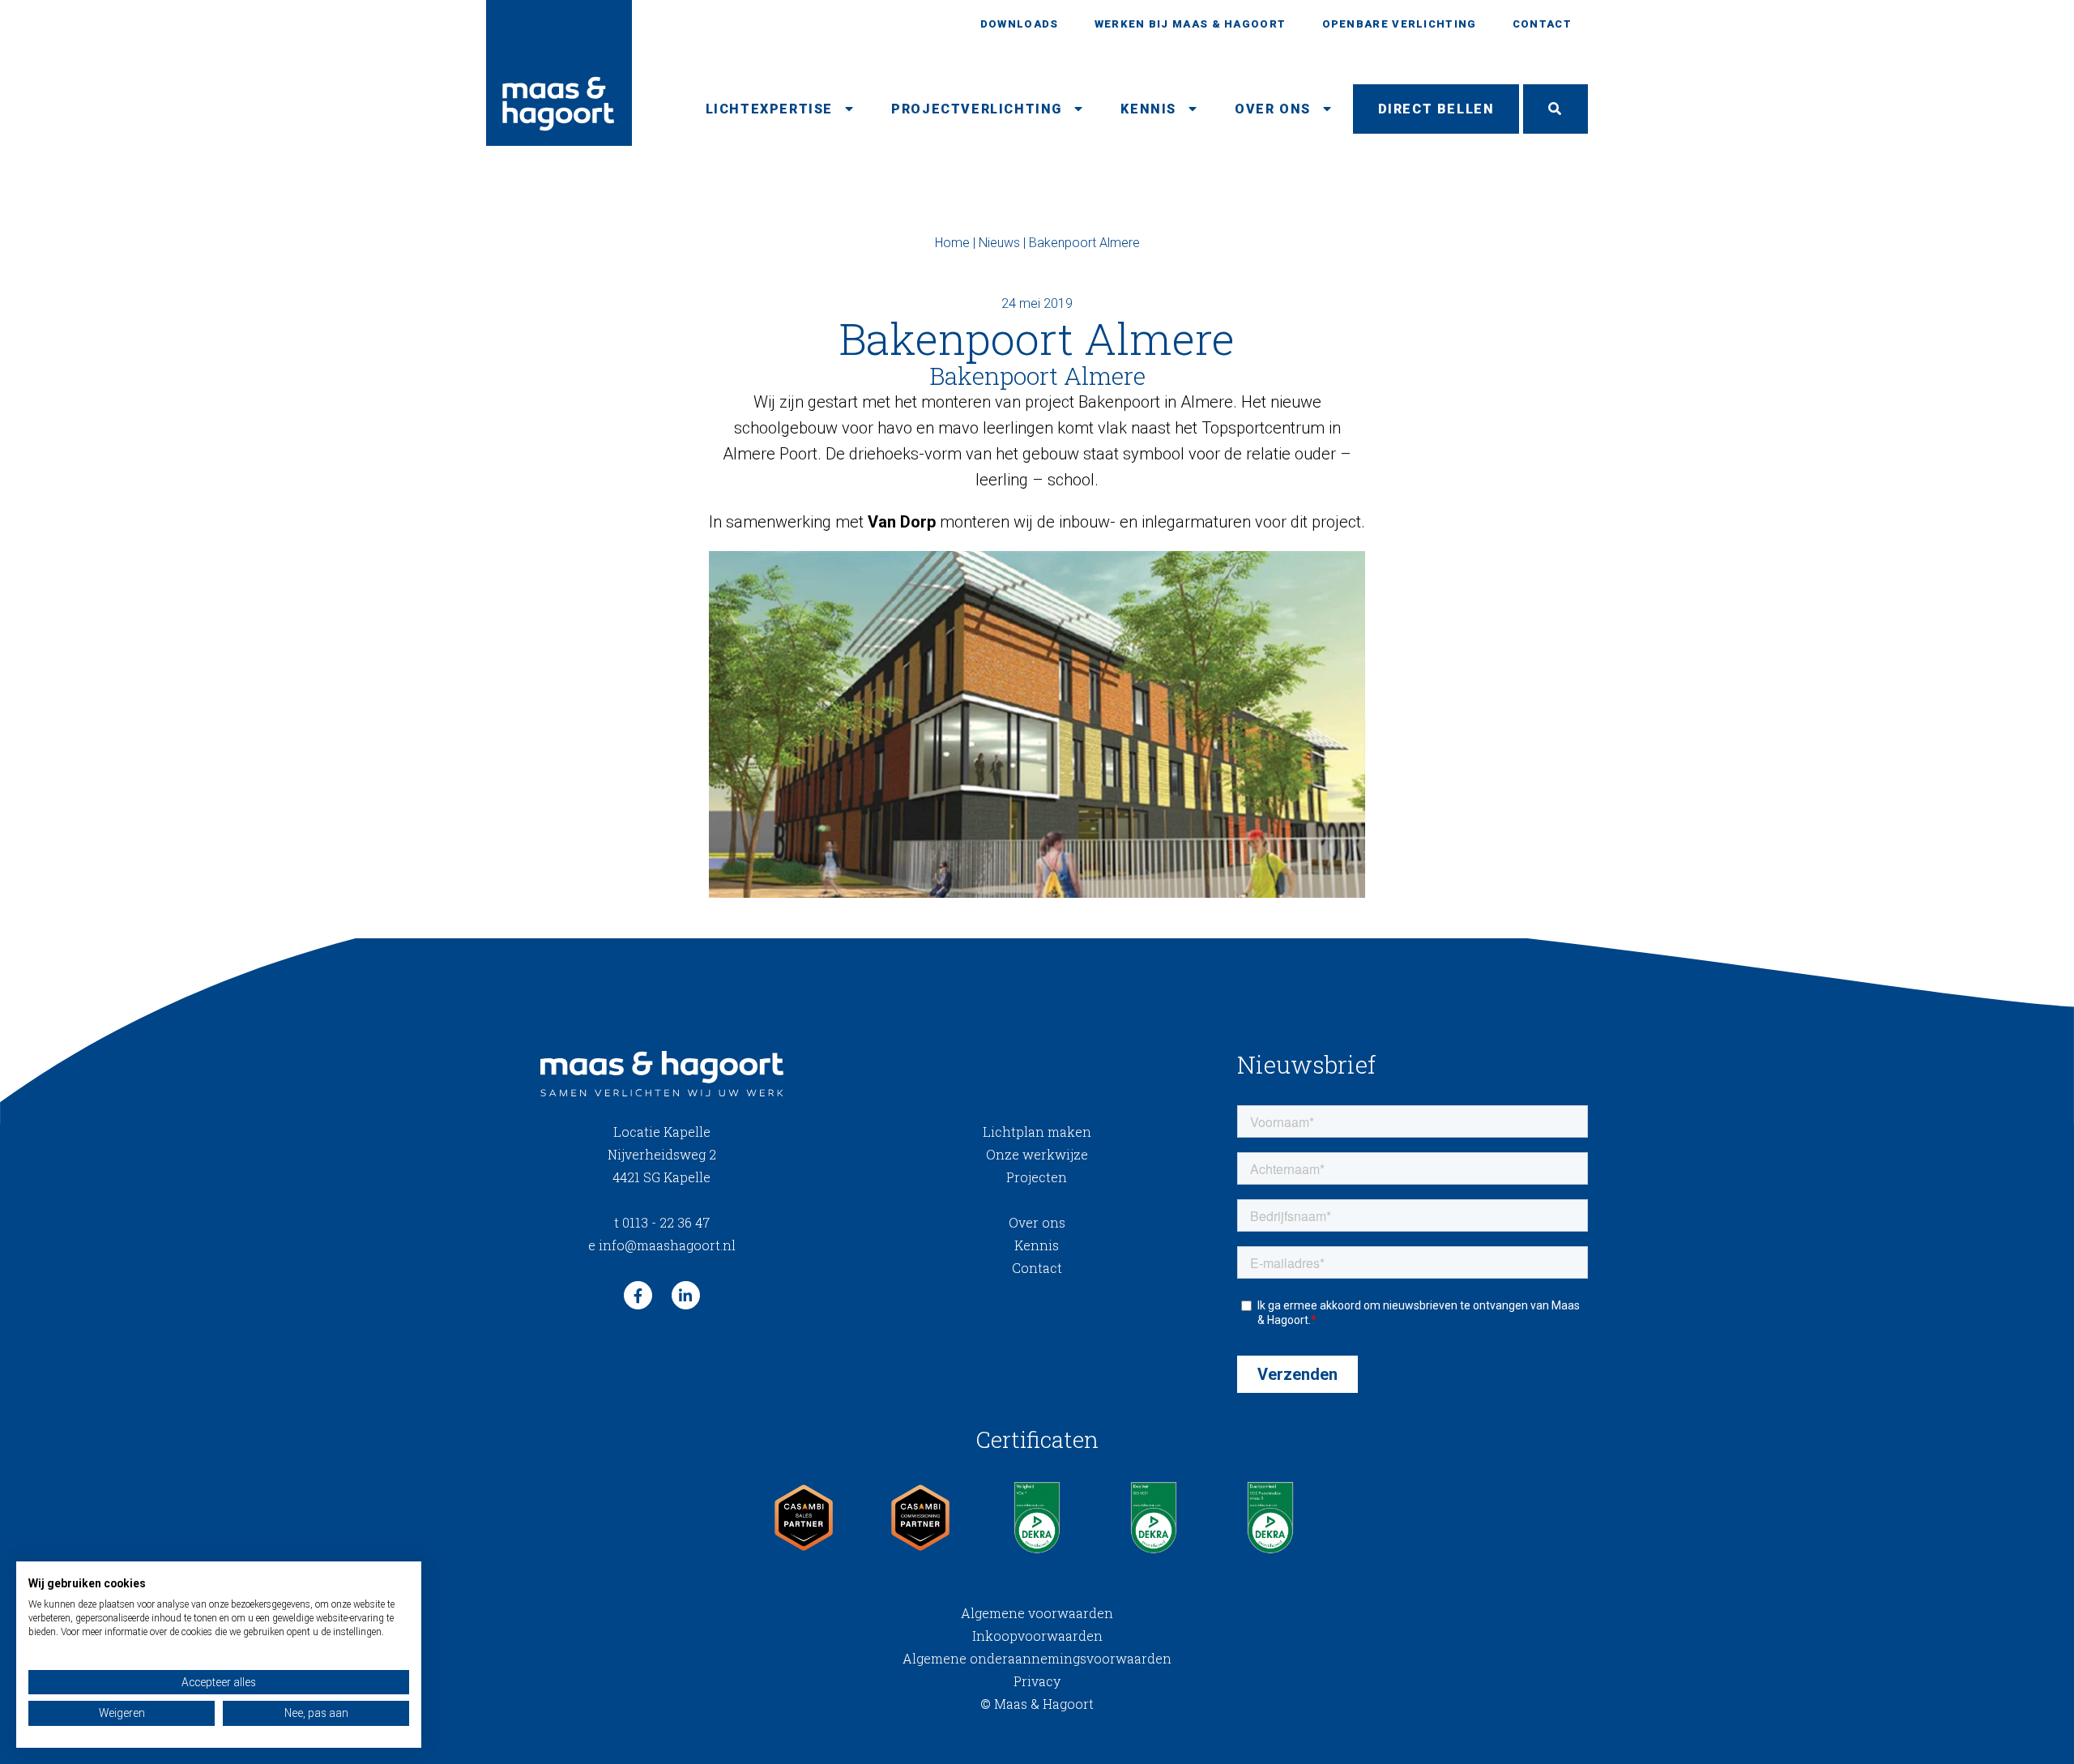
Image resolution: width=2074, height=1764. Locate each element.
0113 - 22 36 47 (662, 1222)
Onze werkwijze (1037, 1154)
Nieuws (999, 243)
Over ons (1273, 109)
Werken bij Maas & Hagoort (1191, 24)
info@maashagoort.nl (662, 1245)
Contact (1542, 24)
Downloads (1020, 24)
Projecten (1037, 1177)
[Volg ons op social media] (638, 1295)
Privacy (1037, 1681)
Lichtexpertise (769, 109)
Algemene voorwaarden (1037, 1613)
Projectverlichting (977, 109)
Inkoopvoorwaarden (1037, 1636)
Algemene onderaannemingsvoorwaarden (1037, 1658)
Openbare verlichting (1400, 24)
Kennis (1148, 109)
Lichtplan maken (1037, 1132)
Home (952, 243)
